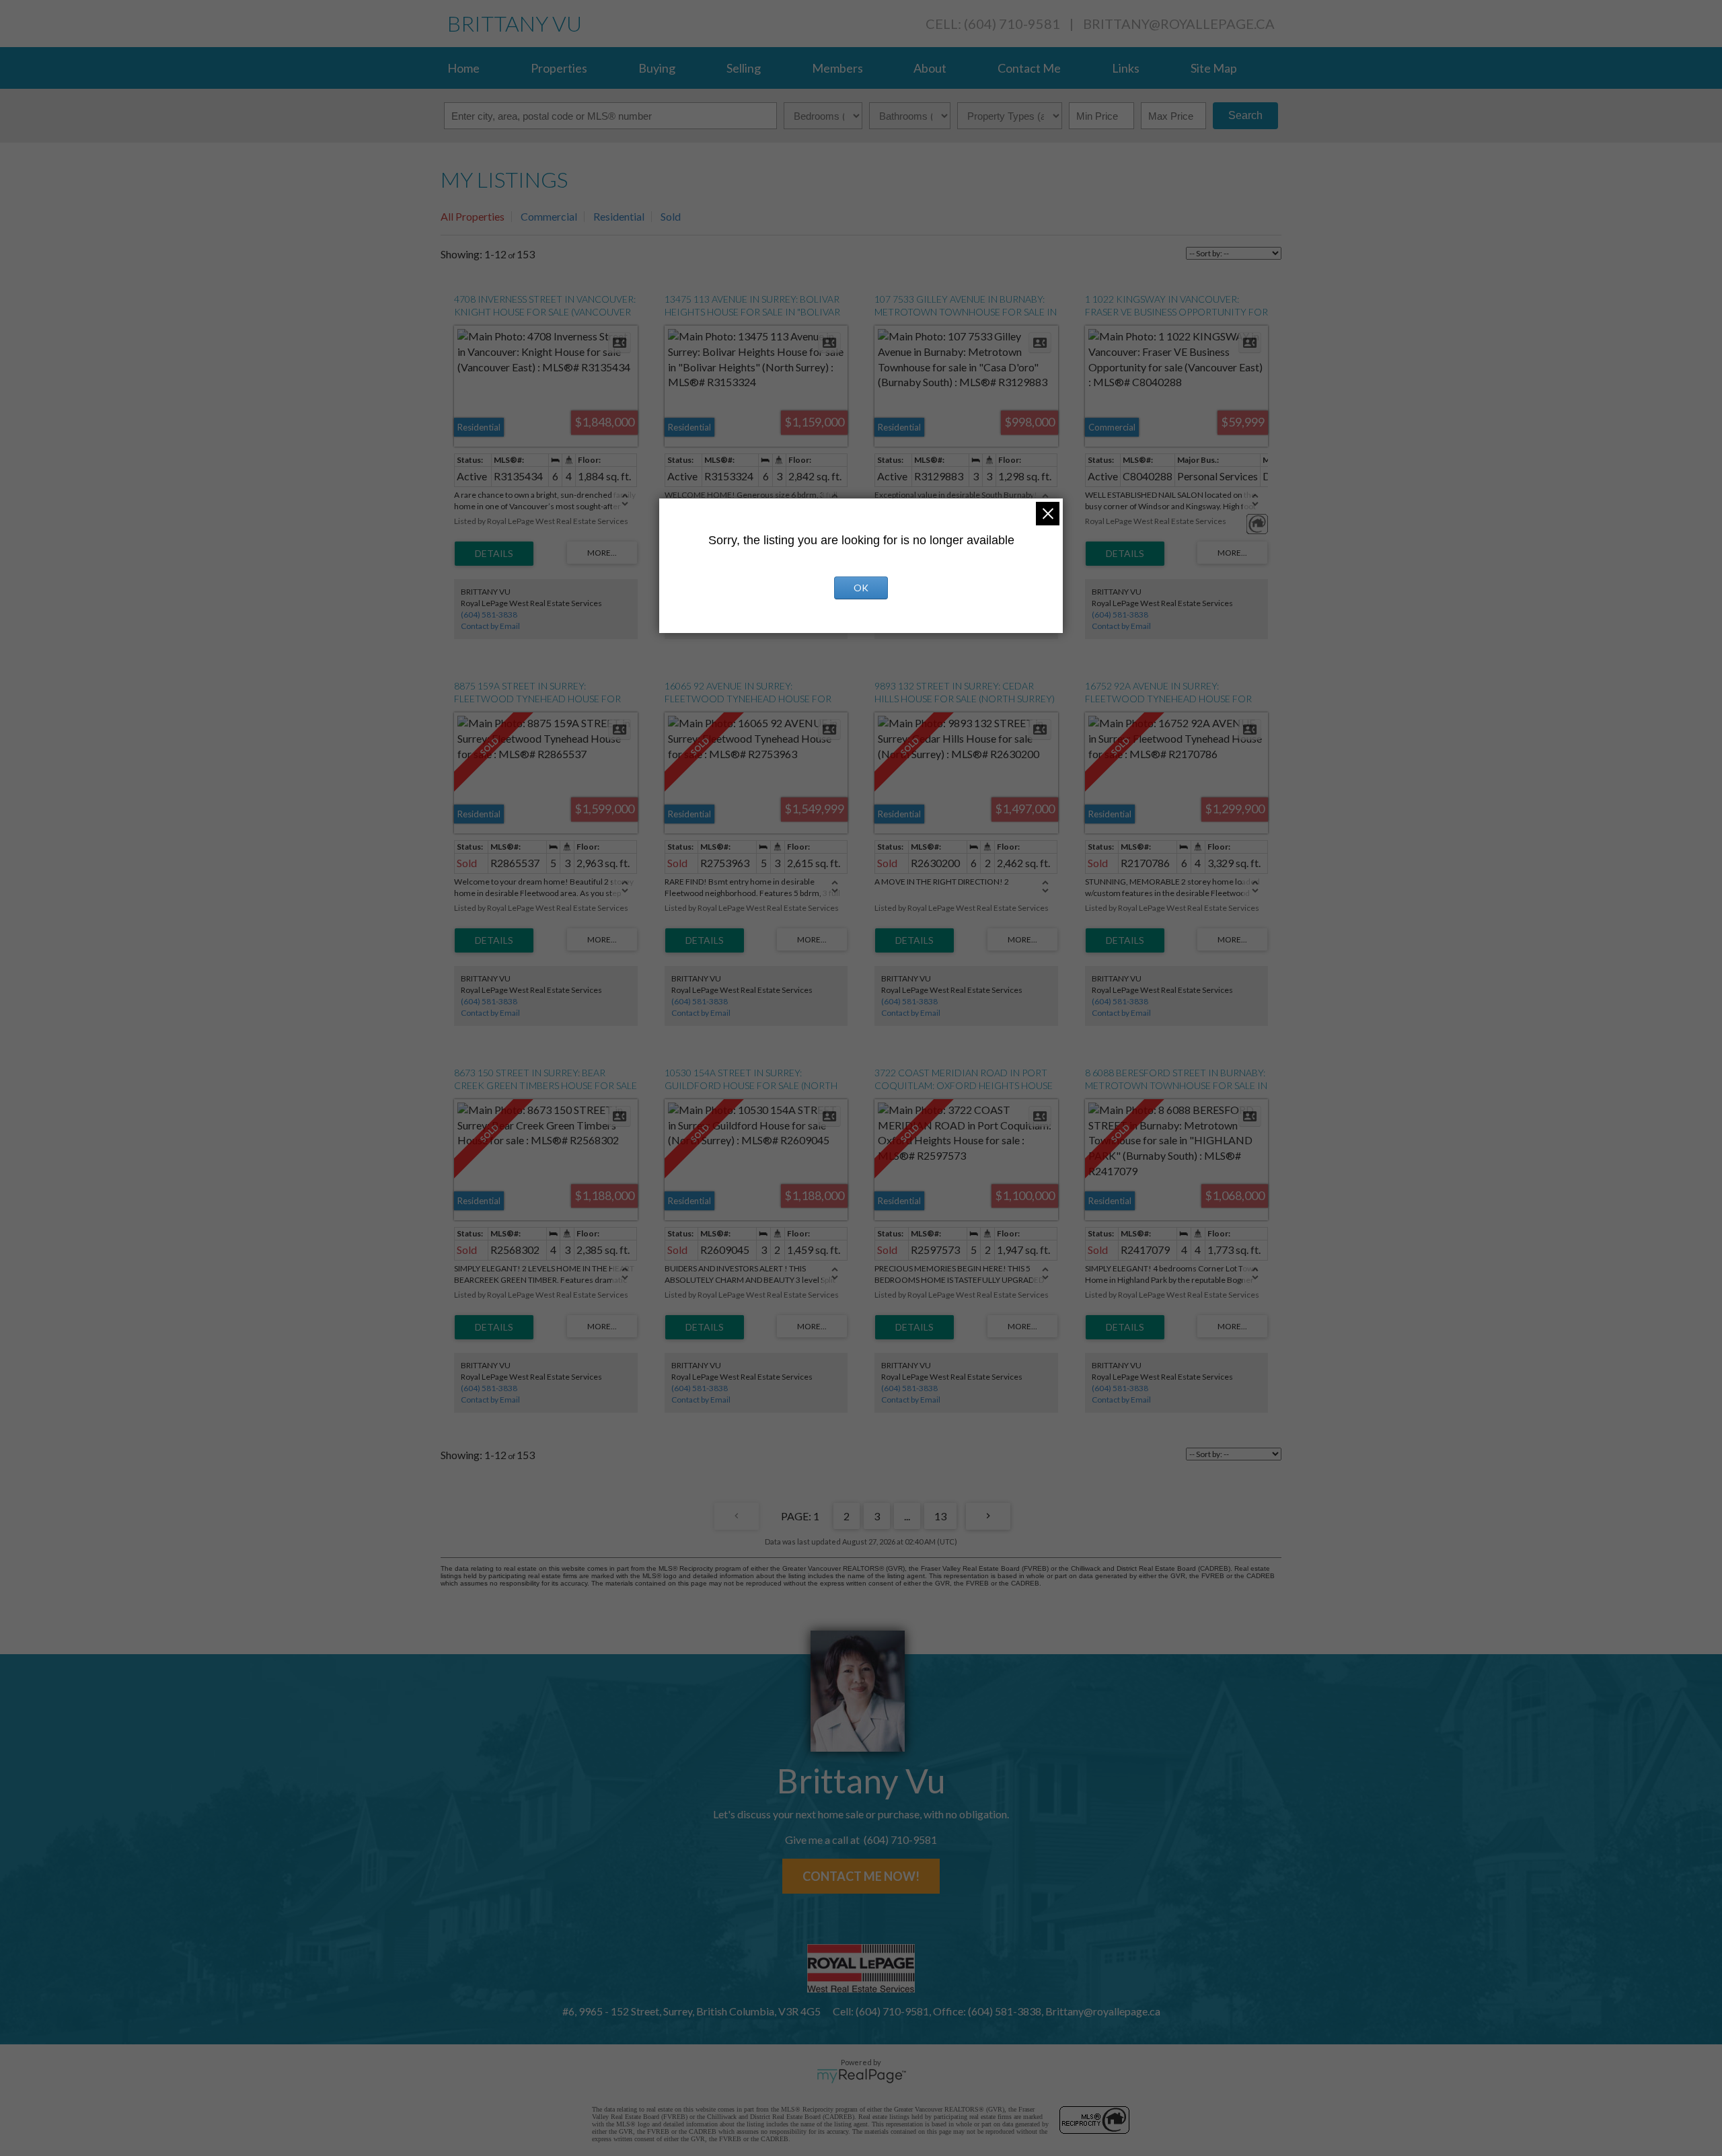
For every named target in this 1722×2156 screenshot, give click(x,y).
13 (940, 1516)
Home (463, 68)
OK (861, 588)
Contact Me (1029, 68)
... (907, 1516)
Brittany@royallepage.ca (1179, 24)
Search (1245, 115)
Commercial (549, 216)
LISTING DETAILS (494, 554)
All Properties (473, 216)
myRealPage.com (861, 2076)
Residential (619, 216)
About (930, 68)
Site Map (1214, 68)
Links (1126, 68)
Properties (559, 68)
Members (837, 68)
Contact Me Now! (861, 1876)
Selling (744, 68)
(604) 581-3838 (489, 615)
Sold (671, 216)
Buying (657, 68)
